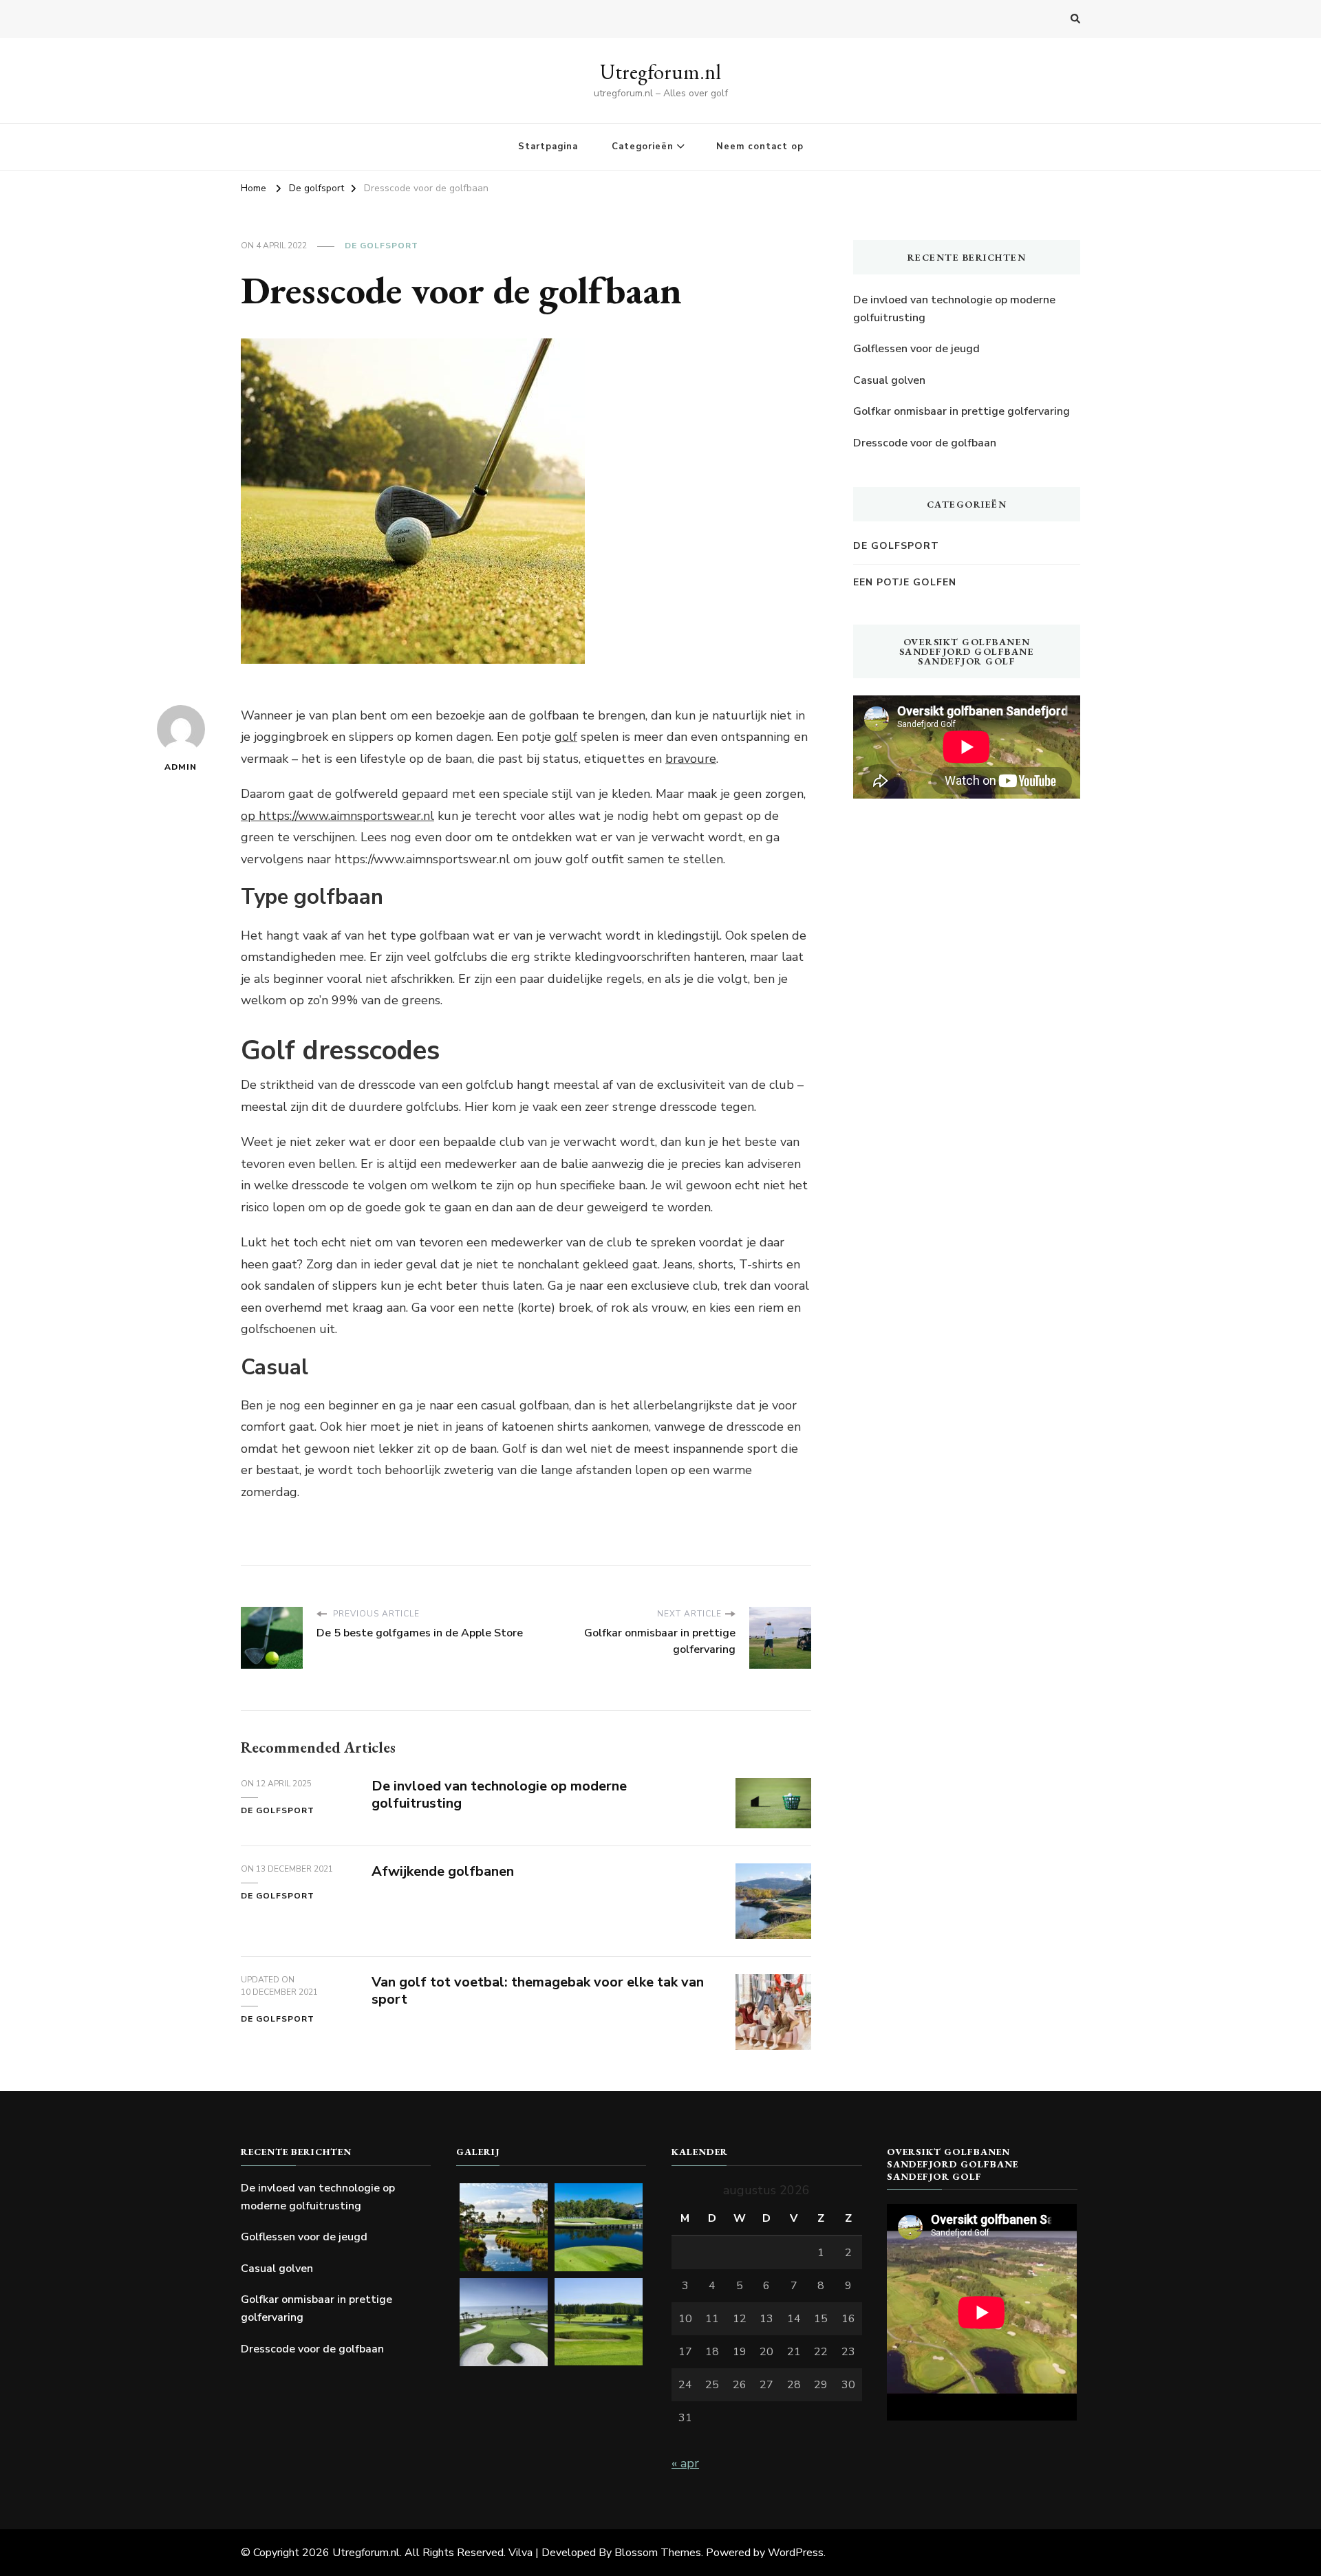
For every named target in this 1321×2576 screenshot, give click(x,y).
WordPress (796, 2553)
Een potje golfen (905, 582)
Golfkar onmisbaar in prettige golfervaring (962, 411)
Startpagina (548, 147)
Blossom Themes (658, 2553)
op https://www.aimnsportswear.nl (337, 816)
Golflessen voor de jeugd (916, 349)
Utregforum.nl (660, 72)
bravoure (691, 759)
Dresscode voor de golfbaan (925, 443)
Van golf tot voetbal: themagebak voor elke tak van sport (538, 1991)
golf (566, 737)
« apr (685, 2463)
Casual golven (889, 380)
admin (181, 767)
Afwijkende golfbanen (443, 1871)
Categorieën (643, 147)
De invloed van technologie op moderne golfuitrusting (499, 1795)
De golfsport (382, 246)
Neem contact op (760, 147)
